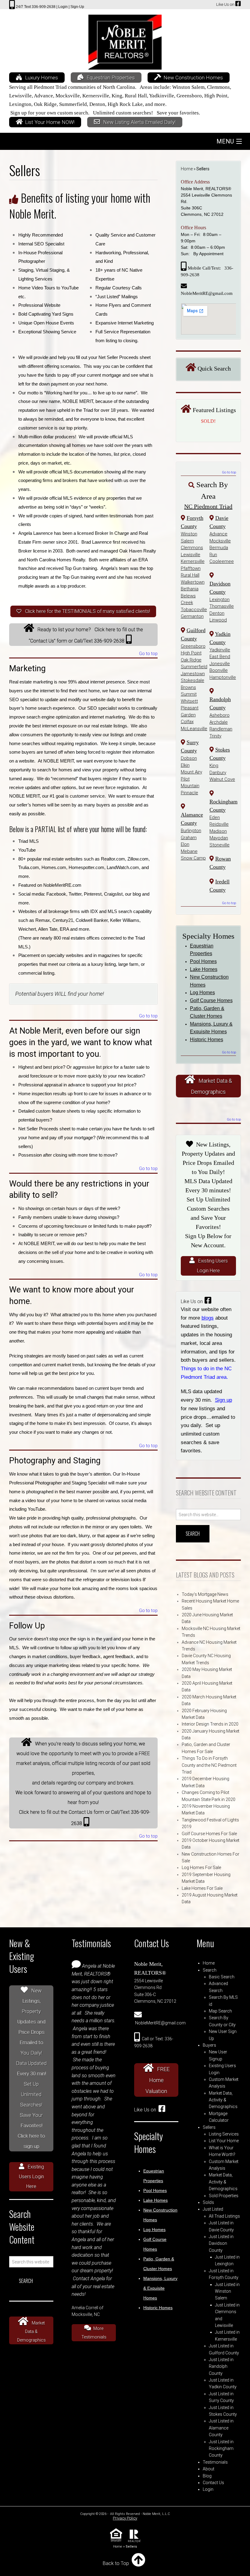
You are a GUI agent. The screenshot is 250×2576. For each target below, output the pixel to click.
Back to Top (116, 2563)
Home (187, 169)
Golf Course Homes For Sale (209, 1834)
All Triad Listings (224, 2216)
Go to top (148, 654)
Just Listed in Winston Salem (227, 2291)
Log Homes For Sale (201, 1868)
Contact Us (213, 2483)
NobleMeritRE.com (62, 885)
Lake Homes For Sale (202, 1888)
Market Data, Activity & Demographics (223, 2100)
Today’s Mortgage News (205, 1594)
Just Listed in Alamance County (221, 2428)
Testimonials (215, 2462)
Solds (208, 2202)
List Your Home (224, 2141)
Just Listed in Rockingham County (221, 2449)
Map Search (220, 2011)
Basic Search (222, 1977)
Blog (207, 2476)
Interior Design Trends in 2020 (210, 1724)
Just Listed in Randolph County (221, 2366)
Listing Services (224, 2134)
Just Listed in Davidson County (221, 2243)
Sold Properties (224, 2196)
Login (208, 2489)
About (209, 2469)
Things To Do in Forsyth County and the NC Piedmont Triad (209, 1765)
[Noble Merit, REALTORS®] (125, 40)
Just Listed (213, 2209)
